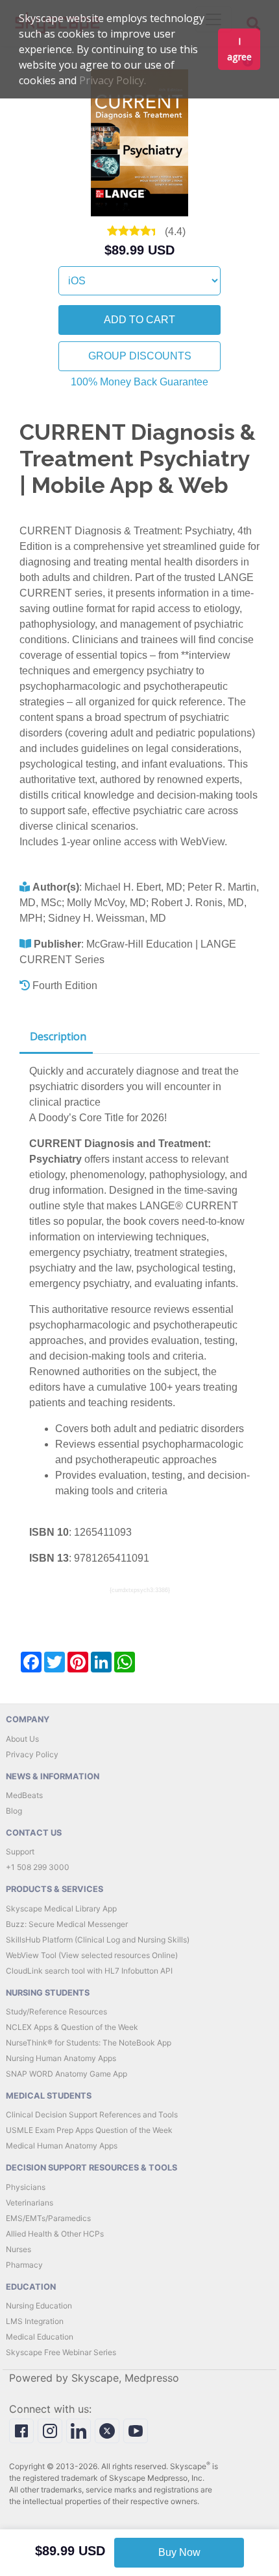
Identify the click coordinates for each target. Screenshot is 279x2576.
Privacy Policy (32, 1754)
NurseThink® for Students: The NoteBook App (89, 2043)
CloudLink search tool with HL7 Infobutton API (89, 1971)
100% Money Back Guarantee (139, 382)
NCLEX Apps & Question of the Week (72, 2027)
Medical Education (40, 2337)
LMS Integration (35, 2321)
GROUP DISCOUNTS (140, 356)
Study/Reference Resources (56, 2012)
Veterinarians (30, 2203)
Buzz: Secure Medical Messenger (67, 1924)
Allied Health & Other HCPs (55, 2234)
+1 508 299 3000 (38, 1867)
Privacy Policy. (113, 80)
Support (20, 1852)
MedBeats (24, 1795)
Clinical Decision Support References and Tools (92, 2114)
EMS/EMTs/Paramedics (48, 2218)
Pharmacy (24, 2265)
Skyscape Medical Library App (61, 1909)
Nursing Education (39, 2306)
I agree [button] (239, 49)
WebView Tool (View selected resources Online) (92, 1955)
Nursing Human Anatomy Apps (61, 2058)
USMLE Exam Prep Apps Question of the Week (89, 2130)
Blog (14, 1811)
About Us (22, 1739)
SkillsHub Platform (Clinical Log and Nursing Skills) (98, 1940)
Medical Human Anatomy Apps (62, 2146)
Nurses (18, 2249)
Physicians (26, 2187)
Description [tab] (58, 1036)
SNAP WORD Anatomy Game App (67, 2074)
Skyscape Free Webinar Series (61, 2352)
